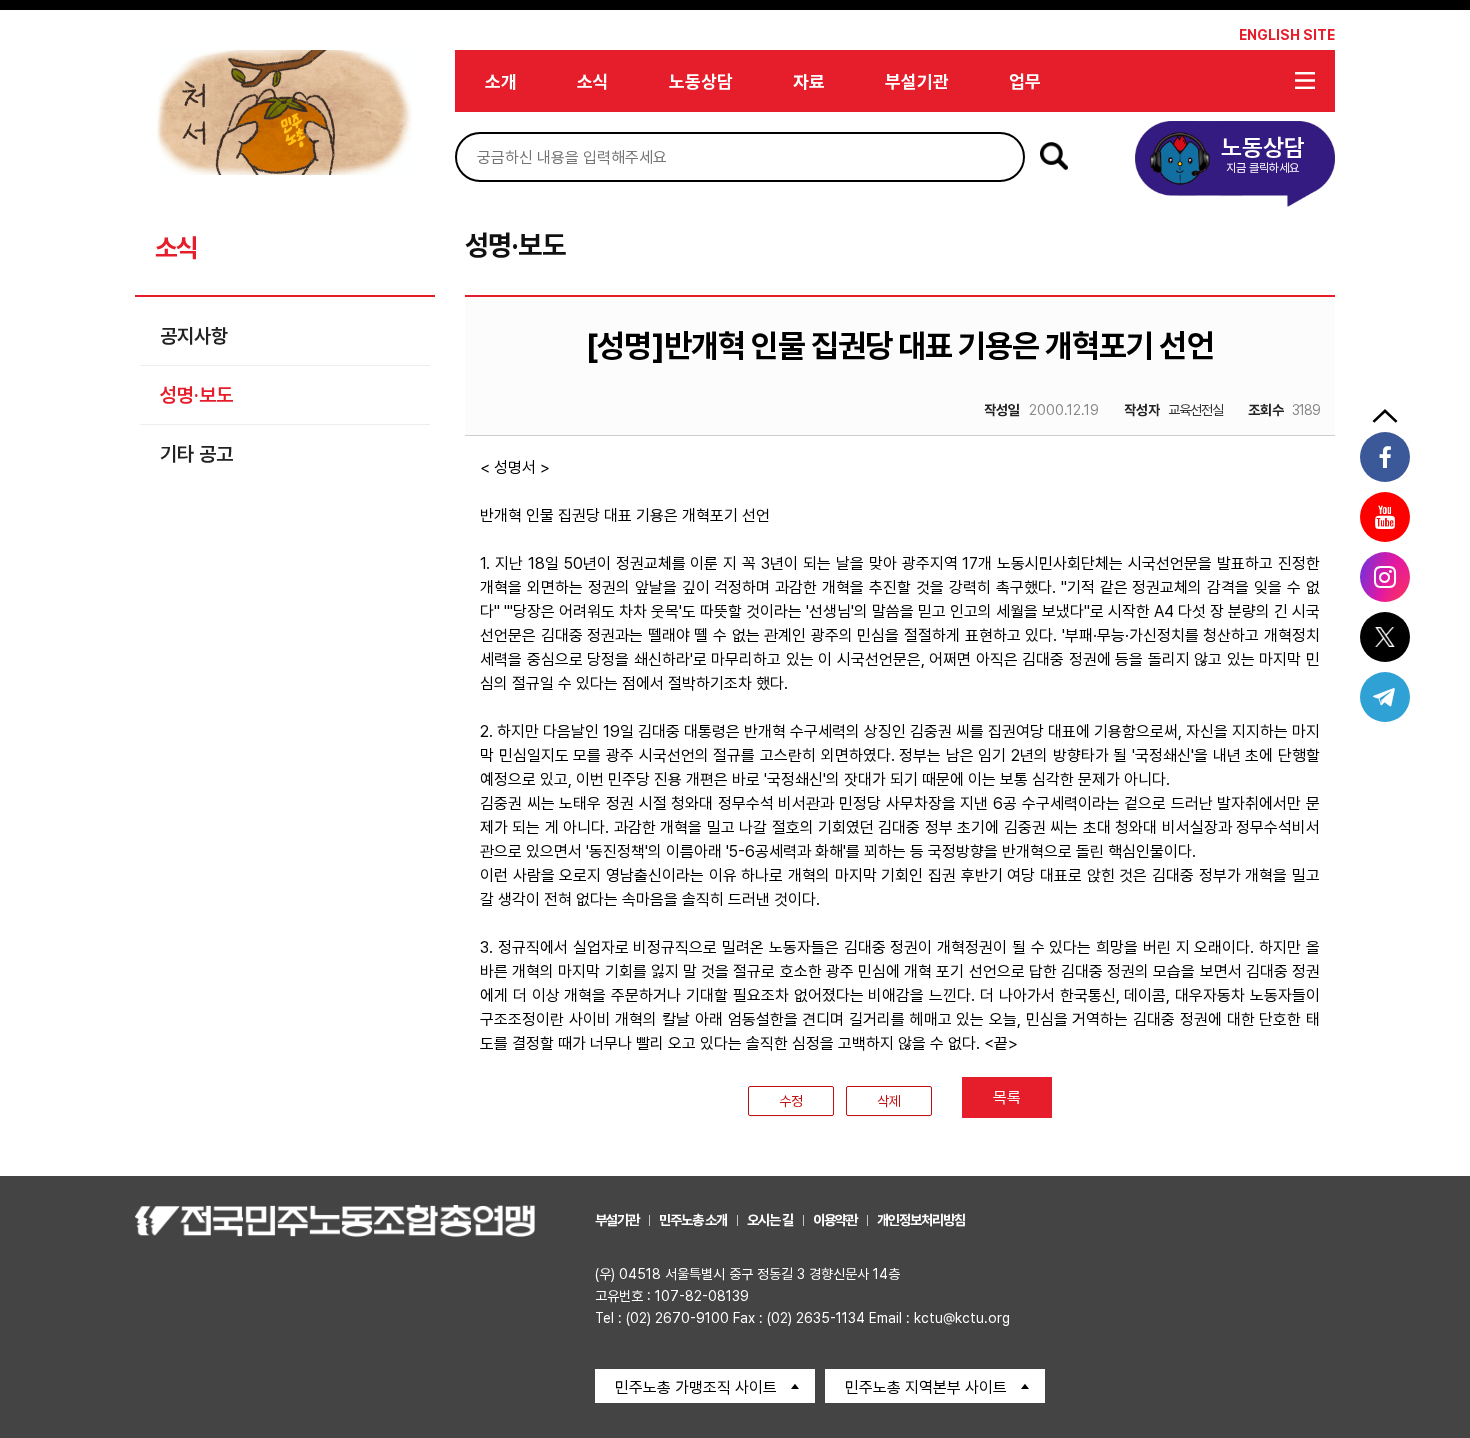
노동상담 (701, 81)
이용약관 (835, 1220)
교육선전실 (1173, 410)
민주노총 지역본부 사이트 (926, 1387)
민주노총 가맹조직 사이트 (696, 1387)
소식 (593, 81)
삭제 (889, 1101)
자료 (809, 81)
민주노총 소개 (693, 1220)
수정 (791, 1101)
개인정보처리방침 (921, 1220)
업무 (1025, 81)
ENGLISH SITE (1287, 35)
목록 (1007, 1097)
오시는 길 (770, 1220)
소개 (501, 81)
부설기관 (917, 81)
